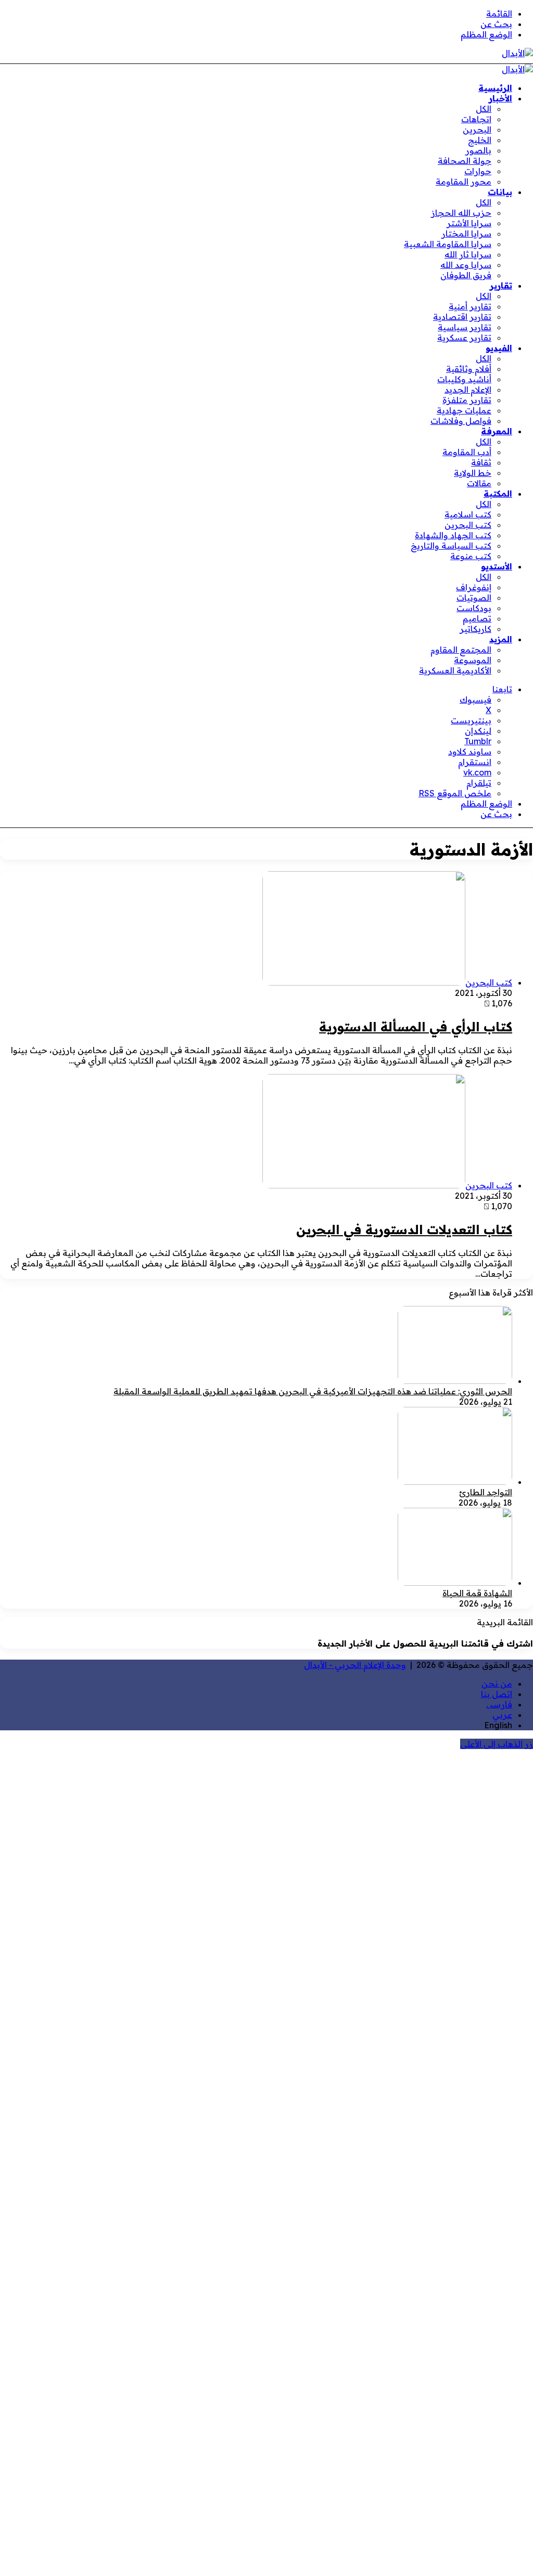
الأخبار (500, 98)
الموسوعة (473, 660)
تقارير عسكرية (464, 338)
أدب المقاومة (467, 452)
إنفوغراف (474, 587)
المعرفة (497, 431)
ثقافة (481, 462)
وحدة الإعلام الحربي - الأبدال (355, 1665)
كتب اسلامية (468, 514)
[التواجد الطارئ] (455, 1482)
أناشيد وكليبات (464, 379)
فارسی (499, 1704)
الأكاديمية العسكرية (455, 670)
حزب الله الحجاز (461, 213)
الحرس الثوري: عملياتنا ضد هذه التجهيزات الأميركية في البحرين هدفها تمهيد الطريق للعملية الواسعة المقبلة (313, 1391)
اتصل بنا (497, 1694)
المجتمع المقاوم (461, 650)
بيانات (500, 192)
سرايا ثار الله (468, 254)
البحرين (477, 130)
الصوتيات (474, 598)
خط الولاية (473, 473)
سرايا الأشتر (469, 223)
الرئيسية (495, 88)
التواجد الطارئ (486, 1492)
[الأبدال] (517, 53)
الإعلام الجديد (468, 390)
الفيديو (499, 348)
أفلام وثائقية (469, 369)
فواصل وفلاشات (461, 421)
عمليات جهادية (464, 410)
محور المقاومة (464, 182)
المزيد (501, 639)
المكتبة (498, 494)
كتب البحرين (468, 525)
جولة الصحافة (465, 161)
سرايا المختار (466, 234)
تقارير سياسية (465, 327)
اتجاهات (476, 119)
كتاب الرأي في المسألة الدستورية (416, 1027)
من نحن (497, 1684)
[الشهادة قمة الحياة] (455, 1583)
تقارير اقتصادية (462, 317)
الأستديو (497, 566)
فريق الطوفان (466, 275)
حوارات (478, 171)
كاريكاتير (475, 629)
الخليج (480, 140)
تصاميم (477, 618)
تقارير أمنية (470, 306)
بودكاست (474, 608)
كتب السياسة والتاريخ (451, 546)
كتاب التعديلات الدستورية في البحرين (404, 1229)
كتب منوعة (471, 556)
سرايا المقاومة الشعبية (448, 244)
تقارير (501, 286)
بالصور (478, 150)
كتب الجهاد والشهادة (453, 535)
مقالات (479, 483)
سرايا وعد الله (466, 265)
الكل (484, 109)
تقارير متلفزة (467, 400)
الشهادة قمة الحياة (477, 1593)
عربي (502, 1715)
